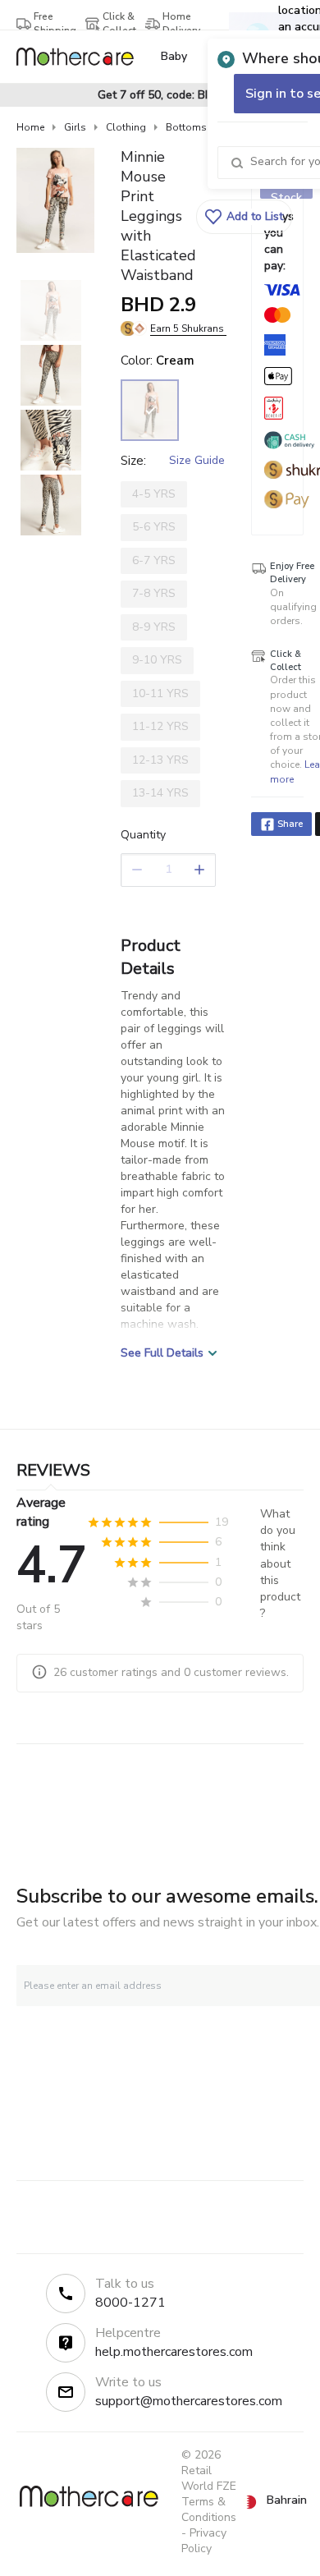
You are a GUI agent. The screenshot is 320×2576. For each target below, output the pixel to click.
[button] (244, 217)
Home (30, 127)
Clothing (126, 127)
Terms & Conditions (209, 2509)
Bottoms (186, 127)
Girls (75, 127)
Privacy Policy (204, 2541)
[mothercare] (82, 57)
